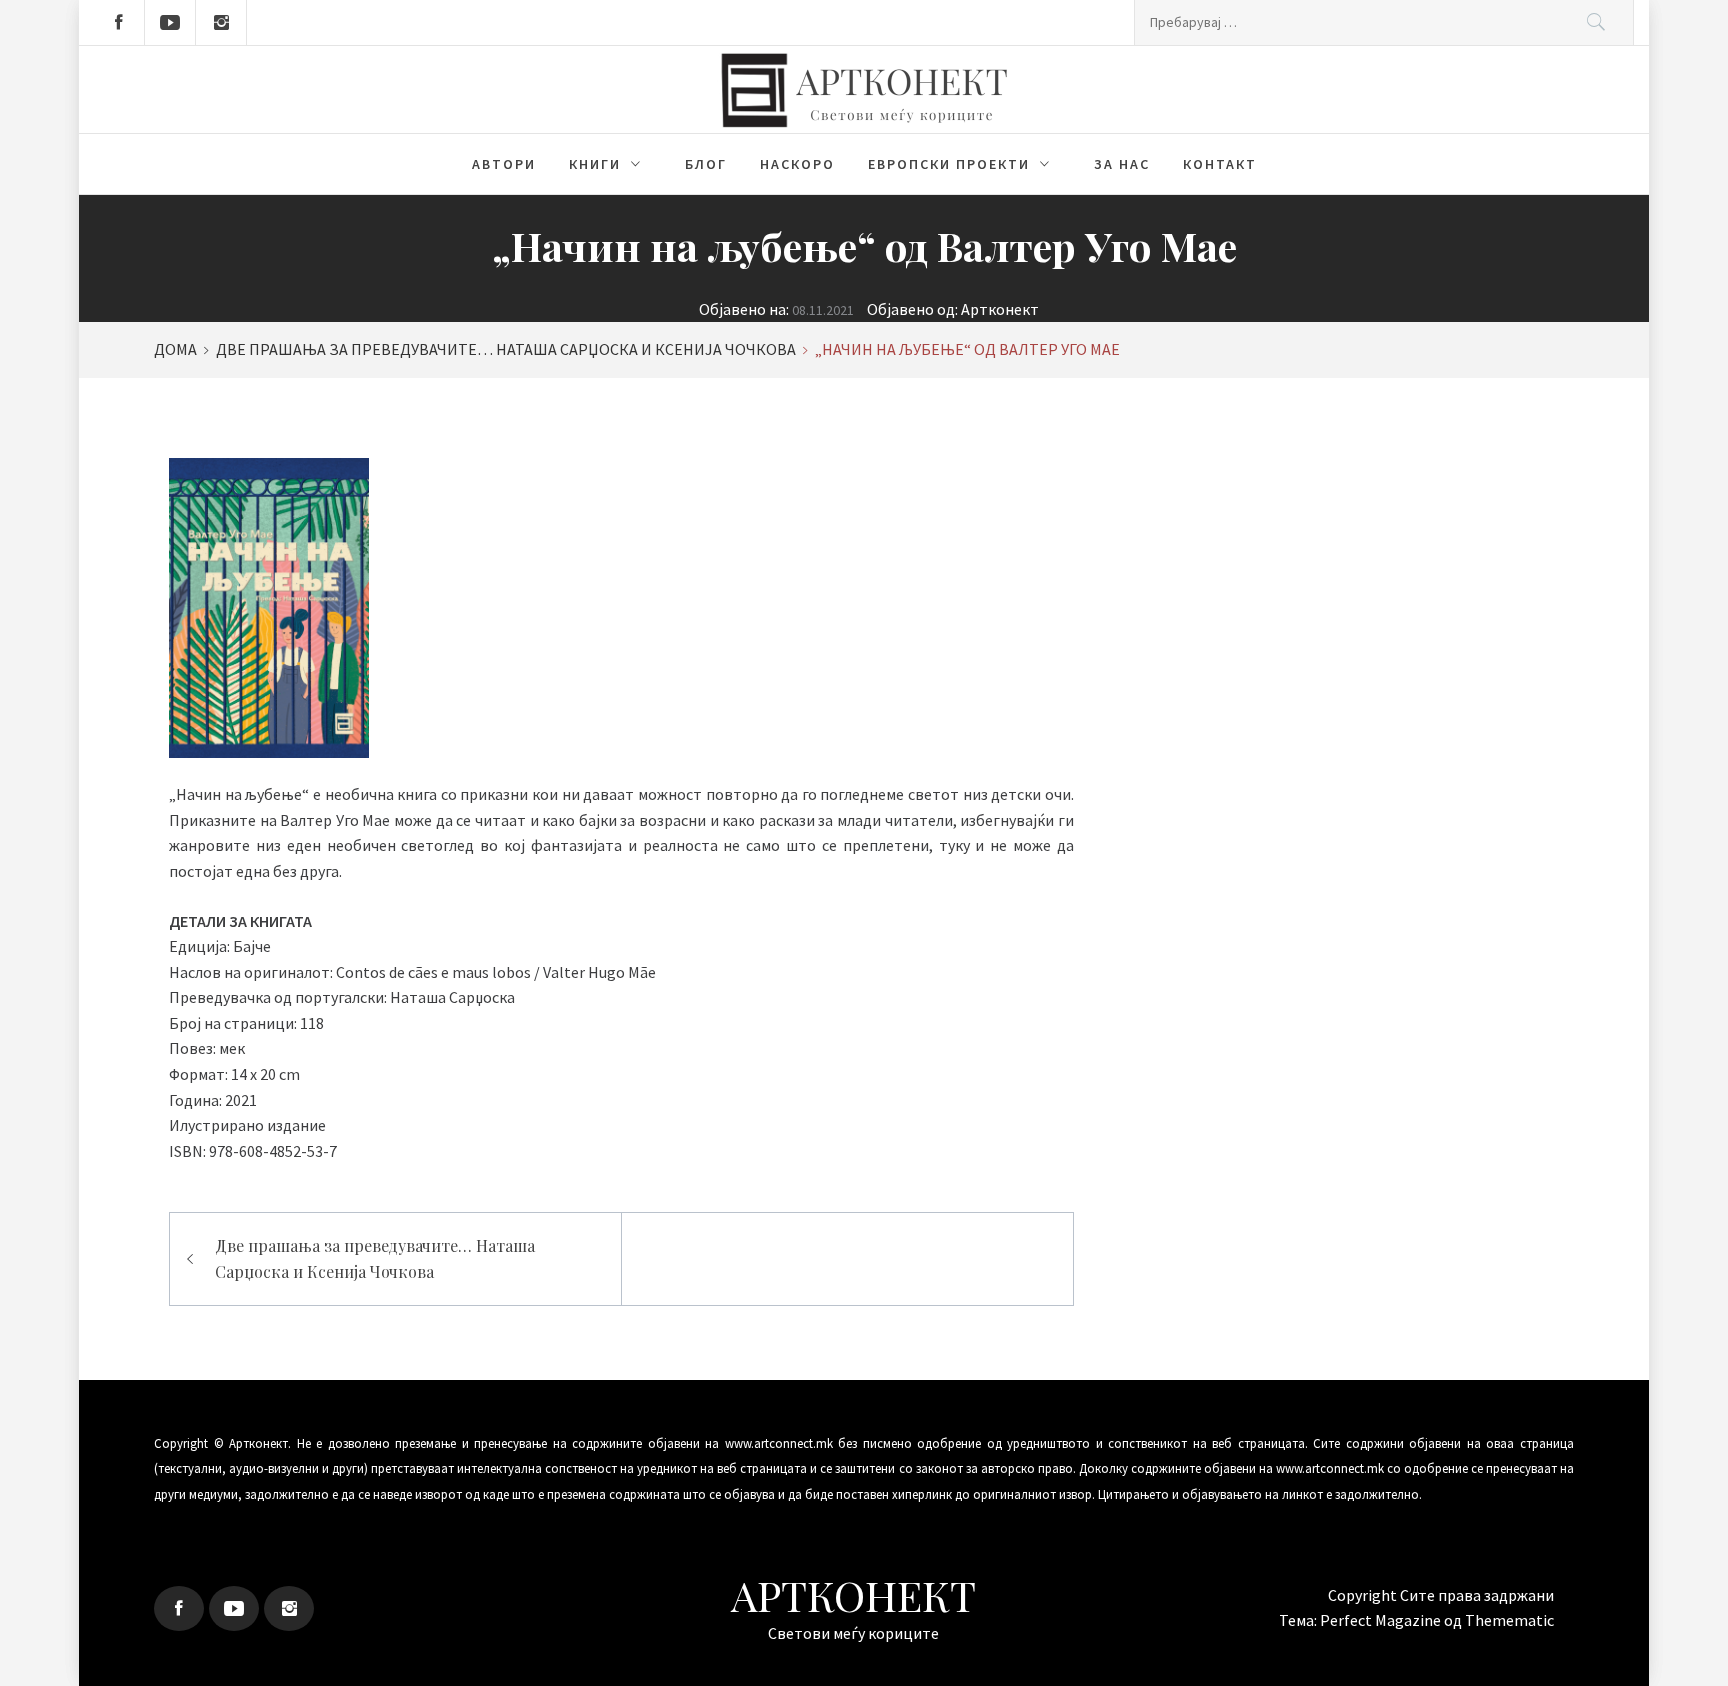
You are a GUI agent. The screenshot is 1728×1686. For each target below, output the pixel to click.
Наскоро (797, 164)
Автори (504, 164)
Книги (595, 164)
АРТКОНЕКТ (853, 1595)
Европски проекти (949, 164)
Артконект (1000, 309)
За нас (1122, 164)
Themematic (1509, 1620)
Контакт (1220, 164)
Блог (706, 164)
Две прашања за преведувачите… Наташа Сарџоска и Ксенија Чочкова (375, 1258)
